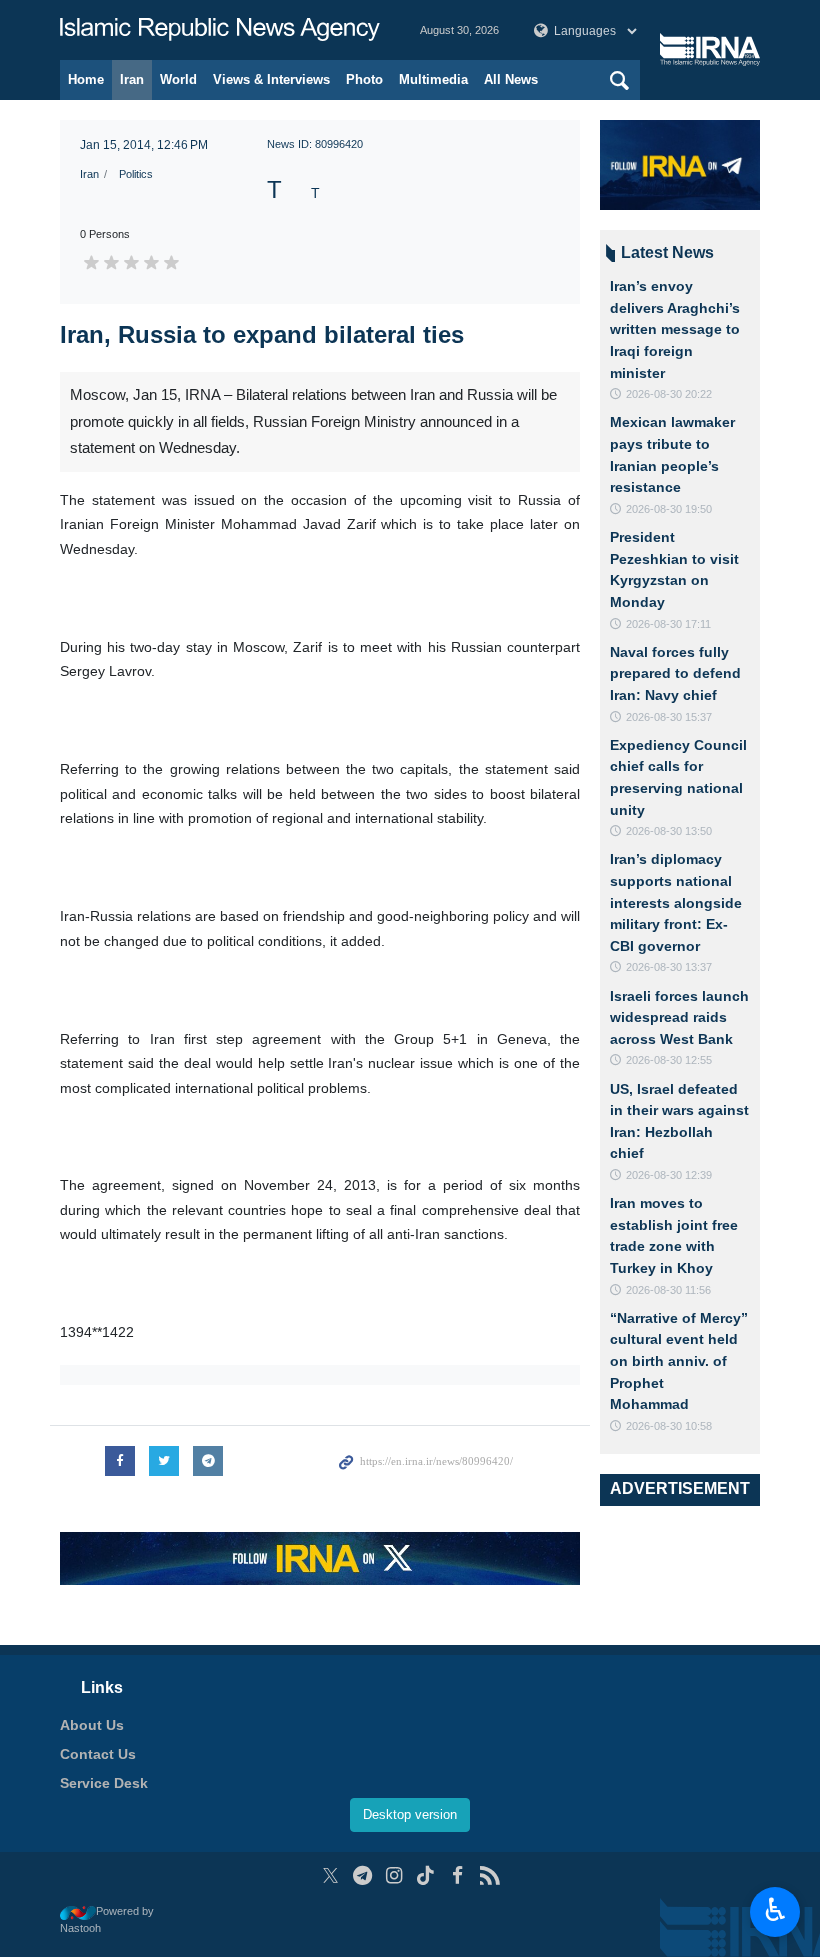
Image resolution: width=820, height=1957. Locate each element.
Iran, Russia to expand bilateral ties (262, 334)
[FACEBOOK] (457, 1875)
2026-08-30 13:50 (669, 831)
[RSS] (489, 1875)
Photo (364, 79)
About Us (92, 1725)
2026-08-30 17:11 (668, 624)
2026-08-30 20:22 (669, 394)
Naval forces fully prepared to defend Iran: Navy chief (675, 673)
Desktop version (410, 1814)
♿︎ (775, 1910)
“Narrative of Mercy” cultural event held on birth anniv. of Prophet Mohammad (679, 1361)
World (178, 79)
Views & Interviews (271, 79)
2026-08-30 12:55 (669, 1060)
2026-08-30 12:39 (669, 1175)
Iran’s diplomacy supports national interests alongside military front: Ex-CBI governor (676, 902)
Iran (132, 79)
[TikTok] (426, 1875)
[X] (330, 1875)
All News (511, 79)
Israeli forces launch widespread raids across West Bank (679, 1017)
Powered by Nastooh (107, 1919)
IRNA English (220, 30)
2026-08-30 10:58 (669, 1426)
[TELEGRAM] (362, 1875)
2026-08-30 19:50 (669, 509)
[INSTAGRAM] (394, 1875)
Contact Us (98, 1754)
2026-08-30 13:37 (669, 967)
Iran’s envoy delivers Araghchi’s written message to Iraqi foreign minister (675, 329)
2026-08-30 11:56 (668, 1290)
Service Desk (104, 1783)
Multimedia (433, 79)
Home (86, 79)
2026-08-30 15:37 (669, 717)
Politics (136, 174)
